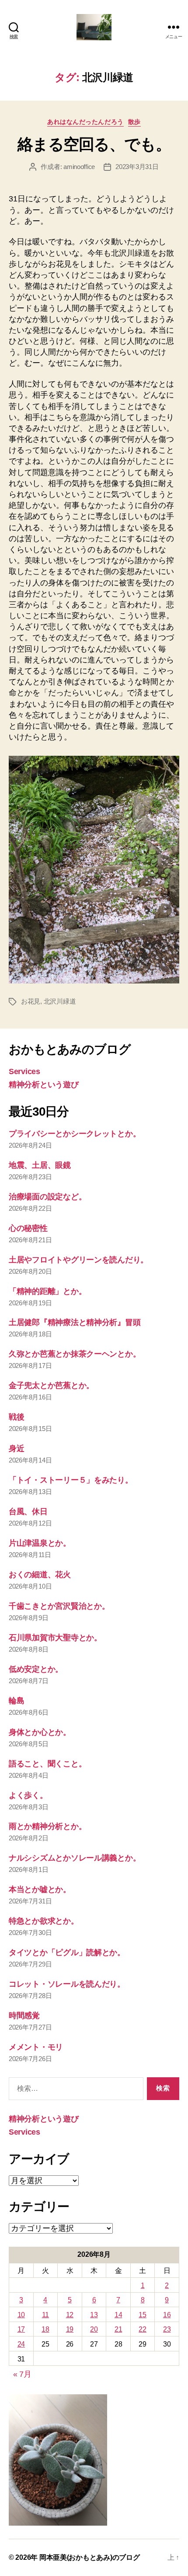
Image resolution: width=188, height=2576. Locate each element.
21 (118, 2329)
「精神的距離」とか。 (47, 1291)
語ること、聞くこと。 (47, 1764)
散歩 (134, 122)
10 (21, 2315)
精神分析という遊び (44, 1085)
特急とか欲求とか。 (44, 1921)
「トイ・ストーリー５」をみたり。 (71, 1480)
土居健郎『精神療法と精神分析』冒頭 (75, 1322)
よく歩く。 (28, 1795)
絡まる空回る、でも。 (94, 144)
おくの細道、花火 (40, 1575)
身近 (16, 1448)
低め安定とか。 (36, 1669)
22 (142, 2329)
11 (45, 2315)
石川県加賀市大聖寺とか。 (55, 1638)
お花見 (31, 1001)
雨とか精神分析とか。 (47, 1826)
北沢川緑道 (60, 1001)
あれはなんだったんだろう (85, 122)
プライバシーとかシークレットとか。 (75, 1134)
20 (94, 2329)
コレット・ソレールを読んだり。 (67, 1984)
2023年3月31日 (137, 167)
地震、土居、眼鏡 (40, 1165)
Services (24, 1071)
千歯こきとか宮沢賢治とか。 (59, 1606)
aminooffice (79, 167)
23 (167, 2329)
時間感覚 (24, 2016)
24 (21, 2344)
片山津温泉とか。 (40, 1543)
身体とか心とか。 (40, 1732)
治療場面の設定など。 (47, 1197)
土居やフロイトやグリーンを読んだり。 (78, 1260)
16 (167, 2315)
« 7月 (22, 2374)
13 (94, 2315)
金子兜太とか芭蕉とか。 (51, 1385)
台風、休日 (28, 1512)
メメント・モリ (36, 2047)
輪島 (16, 1701)
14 (118, 2315)
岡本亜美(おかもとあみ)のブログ (90, 2557)
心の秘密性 (28, 1228)
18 (45, 2329)
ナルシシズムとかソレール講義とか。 (75, 1858)
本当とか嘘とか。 (40, 1889)
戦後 (16, 1417)
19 (70, 2329)
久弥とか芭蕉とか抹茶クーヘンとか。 (75, 1354)
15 (142, 2315)
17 (21, 2329)
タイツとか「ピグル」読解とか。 (67, 1952)
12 (70, 2315)
